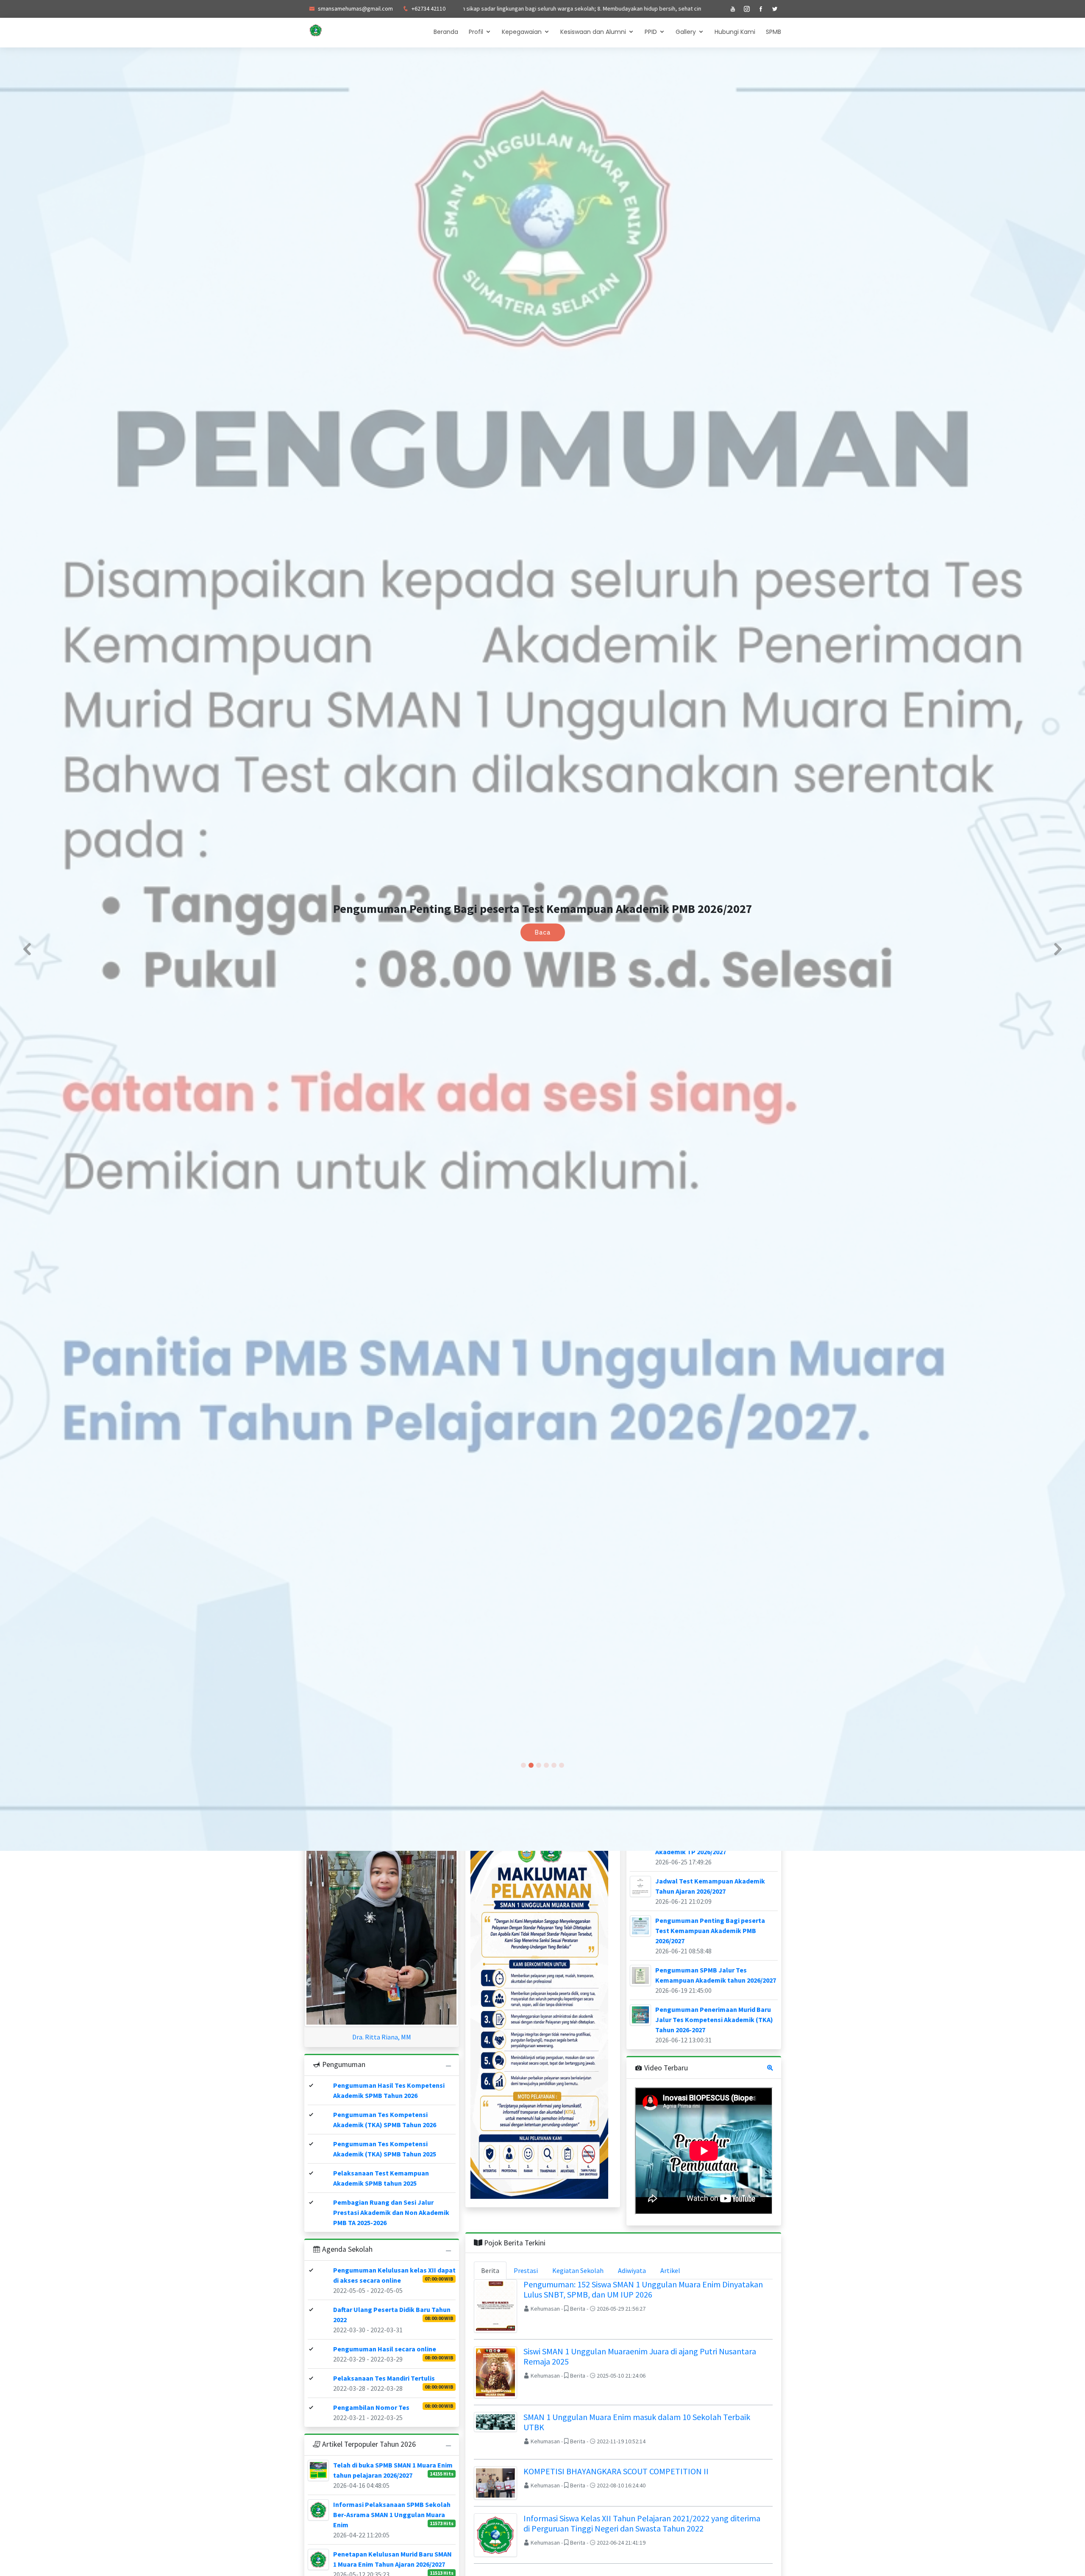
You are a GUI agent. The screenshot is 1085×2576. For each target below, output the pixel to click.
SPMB (773, 32)
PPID (651, 32)
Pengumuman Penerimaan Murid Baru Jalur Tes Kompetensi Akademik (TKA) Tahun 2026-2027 (714, 2020)
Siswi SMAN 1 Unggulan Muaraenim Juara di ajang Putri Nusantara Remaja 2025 (640, 2356)
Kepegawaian (522, 32)
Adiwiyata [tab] (632, 2270)
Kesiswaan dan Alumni (593, 32)
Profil (476, 32)
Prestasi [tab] (526, 2270)
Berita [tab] (490, 2270)
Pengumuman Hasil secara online (385, 2349)
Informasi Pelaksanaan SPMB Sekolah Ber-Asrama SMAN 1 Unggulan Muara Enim (392, 2515)
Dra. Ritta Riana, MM (382, 2037)
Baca (543, 932)
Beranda (446, 32)
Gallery (686, 32)
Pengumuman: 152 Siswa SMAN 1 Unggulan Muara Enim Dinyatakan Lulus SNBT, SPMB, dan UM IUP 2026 (643, 2289)
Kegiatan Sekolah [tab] (578, 2270)
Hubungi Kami (735, 32)
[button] (27, 949)
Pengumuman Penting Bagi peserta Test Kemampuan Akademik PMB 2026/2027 (710, 1931)
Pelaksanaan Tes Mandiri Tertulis (384, 2378)
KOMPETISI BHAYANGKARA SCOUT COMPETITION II (616, 2471)
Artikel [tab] (670, 2270)
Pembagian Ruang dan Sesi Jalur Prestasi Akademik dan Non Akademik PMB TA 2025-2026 (391, 2212)
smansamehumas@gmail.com (355, 8)
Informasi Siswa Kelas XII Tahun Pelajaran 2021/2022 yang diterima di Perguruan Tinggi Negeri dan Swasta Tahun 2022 (642, 2523)
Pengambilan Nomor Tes (371, 2407)
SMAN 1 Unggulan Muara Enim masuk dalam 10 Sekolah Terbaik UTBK (637, 2422)
